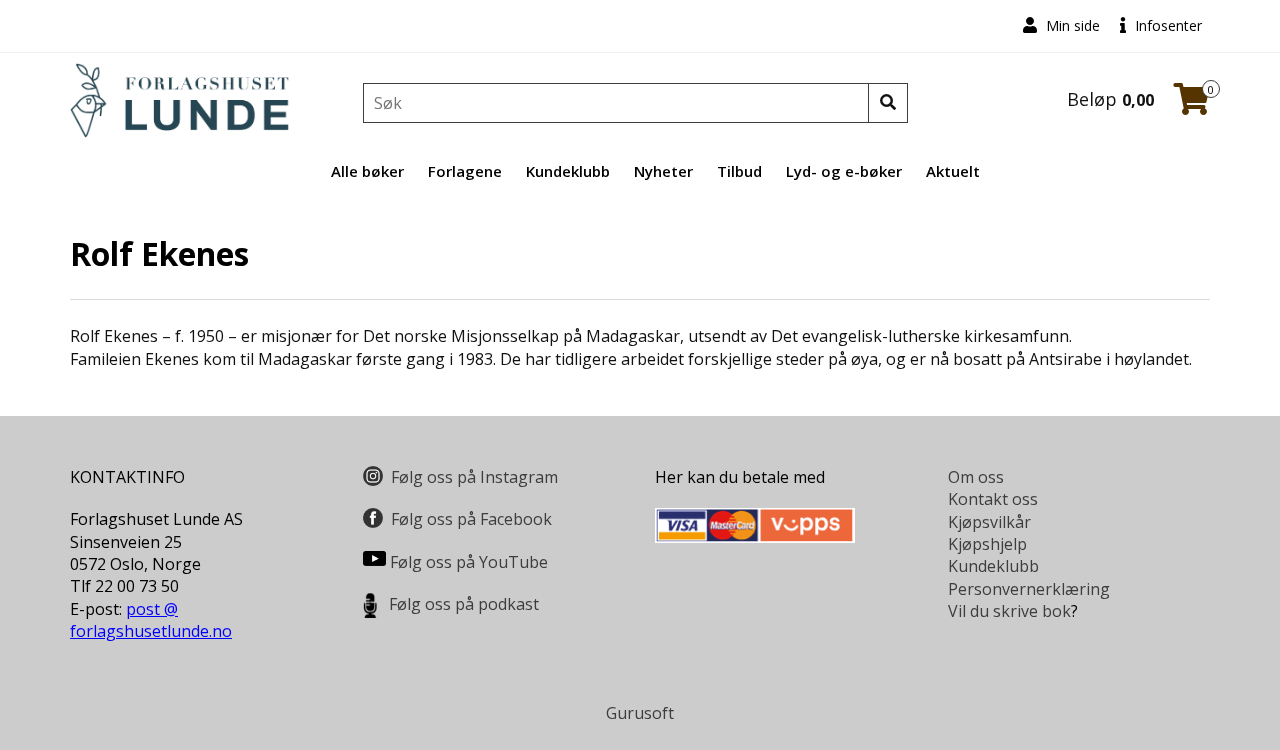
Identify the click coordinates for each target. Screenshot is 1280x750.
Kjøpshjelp (987, 544)
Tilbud (739, 171)
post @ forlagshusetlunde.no (151, 620)
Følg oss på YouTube (469, 562)
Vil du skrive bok (1009, 611)
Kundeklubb (568, 171)
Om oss (976, 477)
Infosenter (1166, 25)
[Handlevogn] (1192, 105)
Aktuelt (953, 171)
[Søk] (888, 103)
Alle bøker (367, 171)
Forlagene (465, 171)
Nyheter (663, 171)
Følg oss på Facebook (471, 519)
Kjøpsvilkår (989, 522)
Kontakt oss (993, 499)
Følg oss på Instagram (474, 477)
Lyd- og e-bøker (844, 171)
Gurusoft (640, 713)
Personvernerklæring (1029, 589)
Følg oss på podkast (464, 604)
